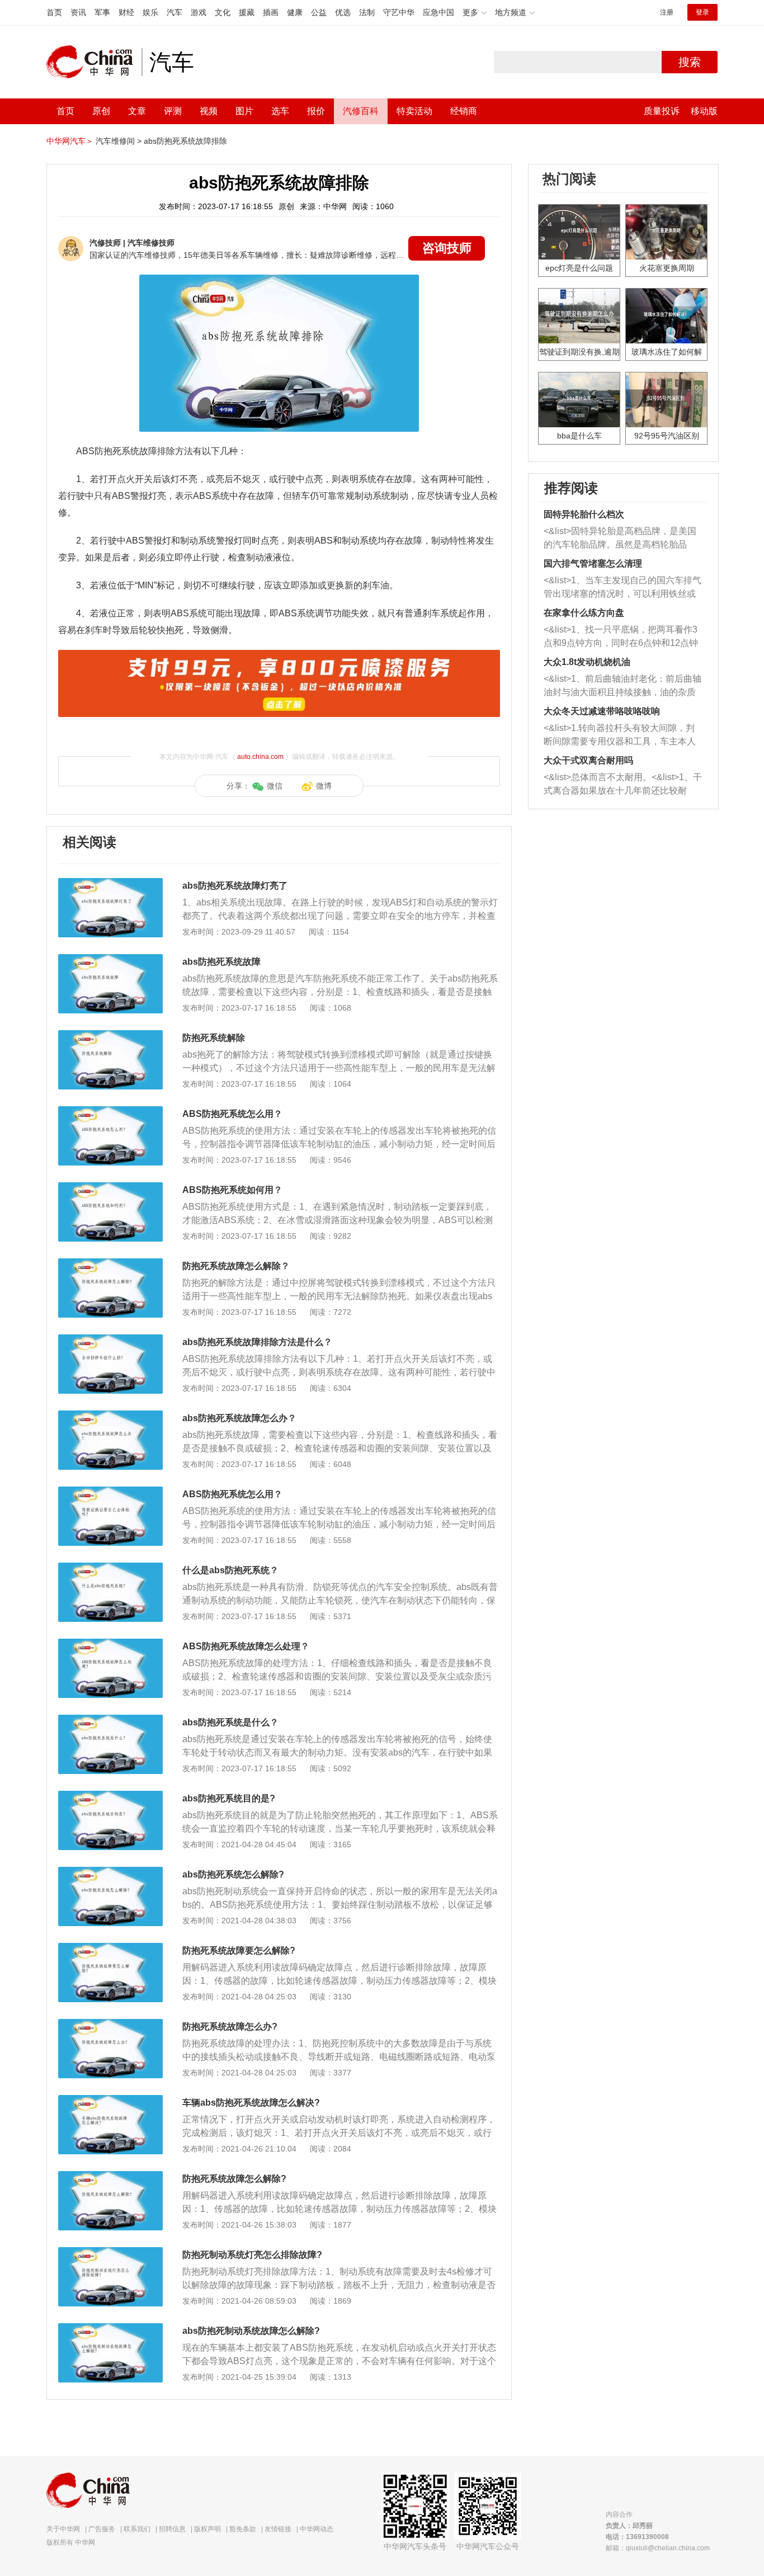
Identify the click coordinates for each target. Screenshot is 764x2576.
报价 (316, 111)
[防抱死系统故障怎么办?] (110, 2025)
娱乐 (150, 12)
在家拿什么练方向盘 (584, 613)
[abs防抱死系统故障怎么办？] (110, 1416)
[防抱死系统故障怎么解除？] (110, 1264)
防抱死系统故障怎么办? (230, 2027)
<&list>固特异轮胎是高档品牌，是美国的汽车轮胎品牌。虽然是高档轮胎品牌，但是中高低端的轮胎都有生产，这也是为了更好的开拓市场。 (620, 539)
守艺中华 (399, 12)
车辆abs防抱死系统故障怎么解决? (251, 2103)
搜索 (690, 62)
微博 (324, 786)
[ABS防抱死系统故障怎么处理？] (110, 1644)
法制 (367, 12)
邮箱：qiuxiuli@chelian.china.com (658, 2548)
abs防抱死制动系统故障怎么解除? (251, 2331)
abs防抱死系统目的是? (229, 1798)
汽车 (175, 12)
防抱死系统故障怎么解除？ (236, 1266)
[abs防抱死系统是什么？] (110, 1720)
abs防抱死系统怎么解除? (233, 1874)
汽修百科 (361, 111)
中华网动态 (317, 2529)
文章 (137, 111)
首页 (54, 12)
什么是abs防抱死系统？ (230, 1570)
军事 (102, 12)
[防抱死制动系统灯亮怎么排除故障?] (110, 2253)
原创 (101, 111)
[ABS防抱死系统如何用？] (110, 1188)
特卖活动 (414, 111)
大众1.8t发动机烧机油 (587, 662)
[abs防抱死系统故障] (110, 960)
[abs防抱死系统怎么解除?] (110, 1872)
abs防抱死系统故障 (221, 962)
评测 (173, 111)
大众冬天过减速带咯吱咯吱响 (602, 711)
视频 (209, 111)
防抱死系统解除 (214, 1038)
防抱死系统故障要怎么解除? (239, 1950)
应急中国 (438, 12)
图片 (244, 111)
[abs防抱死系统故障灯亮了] (110, 884)
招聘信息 (172, 2529)
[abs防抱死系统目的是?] (110, 1796)
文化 (223, 12)
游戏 (199, 12)
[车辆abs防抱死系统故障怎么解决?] (110, 2101)
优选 (343, 12)
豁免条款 (243, 2529)
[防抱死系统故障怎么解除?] (110, 2177)
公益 (319, 12)
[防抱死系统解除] (110, 1036)
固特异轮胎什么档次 (584, 514)
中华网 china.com (94, 62)
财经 (126, 12)
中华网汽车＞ (70, 141)
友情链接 (278, 2529)
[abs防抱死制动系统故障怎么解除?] (110, 2329)
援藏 (247, 12)
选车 (280, 111)
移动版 (704, 111)
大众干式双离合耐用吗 (588, 760)
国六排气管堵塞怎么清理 (593, 563)
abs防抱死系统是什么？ (230, 1722)
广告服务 (102, 2529)
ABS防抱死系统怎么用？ (232, 1114)
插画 (271, 12)
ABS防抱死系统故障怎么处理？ (246, 1646)
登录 (702, 12)
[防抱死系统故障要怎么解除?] (110, 1948)
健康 (295, 12)
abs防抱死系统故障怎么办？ (239, 1418)
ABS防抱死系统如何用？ (232, 1190)
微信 (275, 786)
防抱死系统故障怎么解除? (234, 2179)
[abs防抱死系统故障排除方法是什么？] (110, 1340)
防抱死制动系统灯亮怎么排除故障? (252, 2255)
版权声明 (207, 2529)
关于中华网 (63, 2529)
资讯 (78, 12)
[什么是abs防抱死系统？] (110, 1568)
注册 (667, 12)
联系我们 (137, 2529)
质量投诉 (662, 111)
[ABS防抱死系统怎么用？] (110, 1112)
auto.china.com (260, 757)
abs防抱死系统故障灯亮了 (235, 886)
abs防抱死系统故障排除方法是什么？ (257, 1342)
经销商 (464, 111)
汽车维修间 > (119, 141)
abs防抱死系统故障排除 (185, 141)
